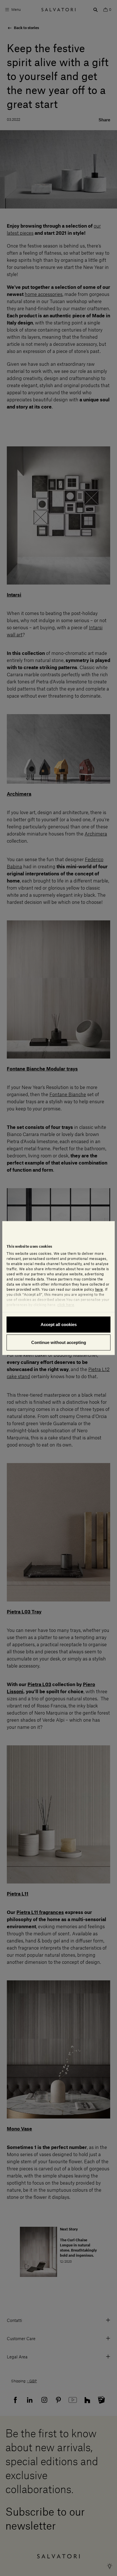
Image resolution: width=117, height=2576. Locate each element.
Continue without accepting (59, 1342)
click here (66, 1305)
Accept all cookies (59, 1324)
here (99, 1289)
